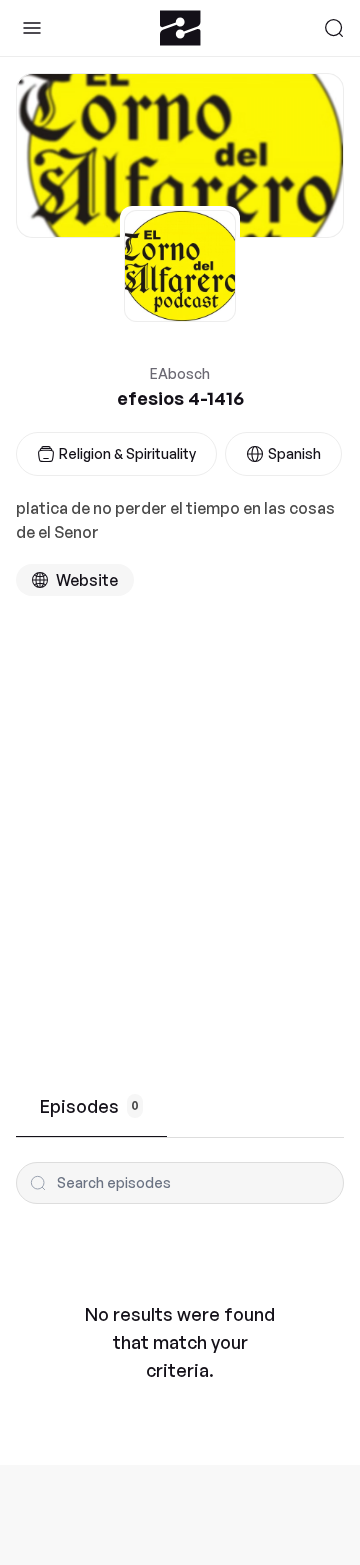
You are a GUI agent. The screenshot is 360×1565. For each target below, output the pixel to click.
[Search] (334, 28)
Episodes (89, 1106)
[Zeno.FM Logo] (180, 28)
